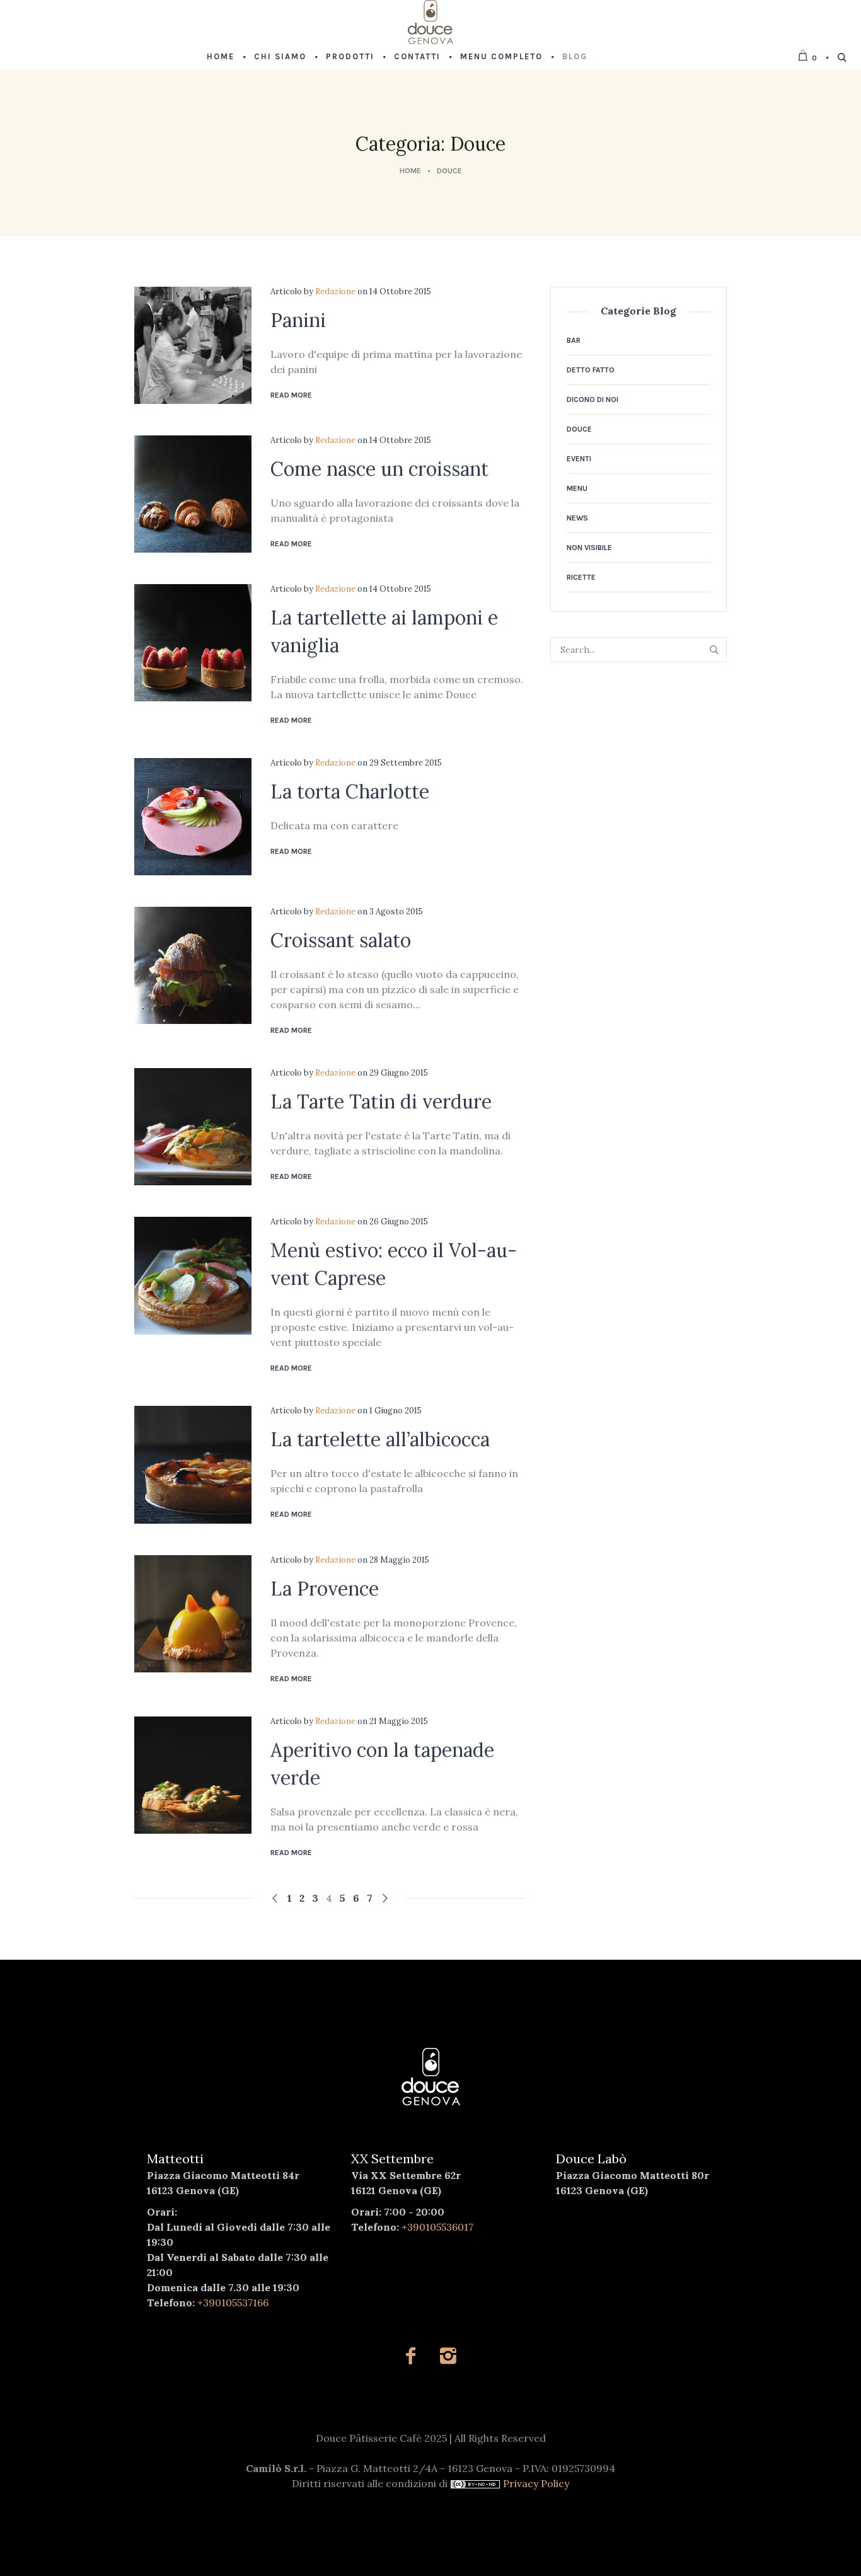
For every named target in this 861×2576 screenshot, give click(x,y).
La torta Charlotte (350, 791)
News (577, 518)
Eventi (579, 459)
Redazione (335, 291)
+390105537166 (233, 2303)
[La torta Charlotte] (193, 817)
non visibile (589, 548)
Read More (291, 395)
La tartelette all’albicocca (380, 1439)
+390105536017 (437, 2227)
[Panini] (193, 345)
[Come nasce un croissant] (193, 494)
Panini (298, 320)
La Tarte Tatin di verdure (381, 1101)
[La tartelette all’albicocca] (193, 1464)
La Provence (325, 1589)
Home (410, 171)
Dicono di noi (592, 400)
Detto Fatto (591, 370)
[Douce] (431, 2077)
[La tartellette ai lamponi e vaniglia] (193, 643)
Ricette (581, 577)
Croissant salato (341, 940)
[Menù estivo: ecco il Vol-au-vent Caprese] (193, 1275)
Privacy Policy (536, 2483)
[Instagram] (448, 2356)
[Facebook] (411, 2356)
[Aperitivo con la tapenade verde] (193, 1775)
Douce (449, 171)
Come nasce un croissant (379, 469)
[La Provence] (193, 1614)
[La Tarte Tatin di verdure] (193, 1127)
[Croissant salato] (193, 965)
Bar (574, 340)
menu (577, 488)
